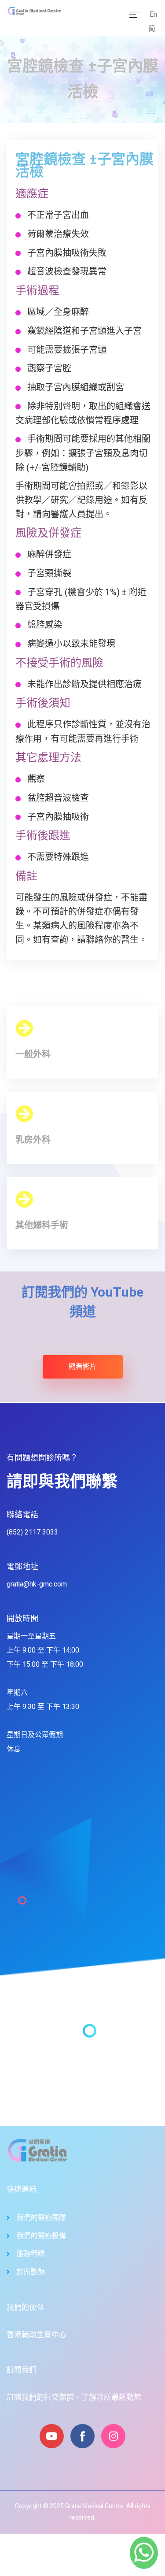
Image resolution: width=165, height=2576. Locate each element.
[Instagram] (113, 2436)
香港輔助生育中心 (37, 2335)
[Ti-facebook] (82, 2436)
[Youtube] (52, 2436)
